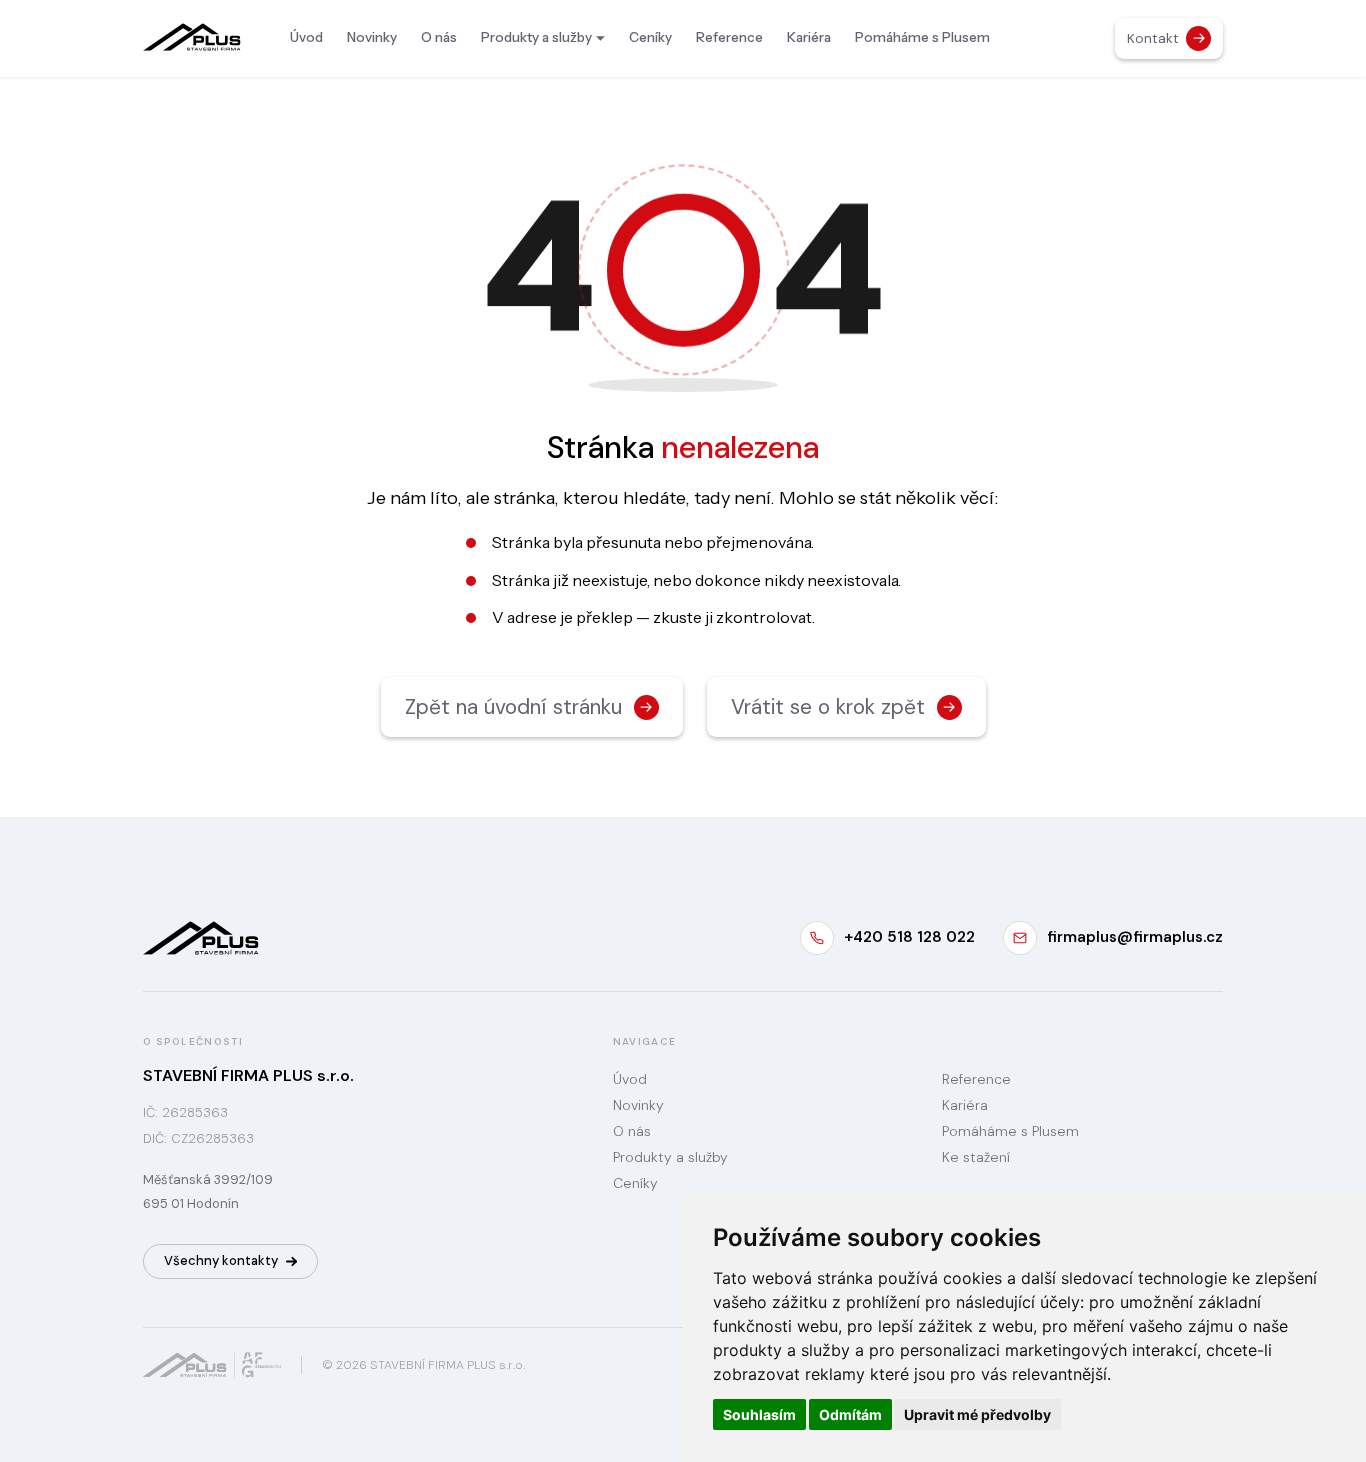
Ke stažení (976, 1157)
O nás (439, 37)
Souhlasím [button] (759, 1414)
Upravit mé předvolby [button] (977, 1414)
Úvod (306, 37)
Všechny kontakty (221, 1260)
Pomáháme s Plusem (922, 37)
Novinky (372, 37)
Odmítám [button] (850, 1414)
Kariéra (809, 37)
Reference (729, 37)
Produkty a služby (536, 37)
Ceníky (650, 37)
